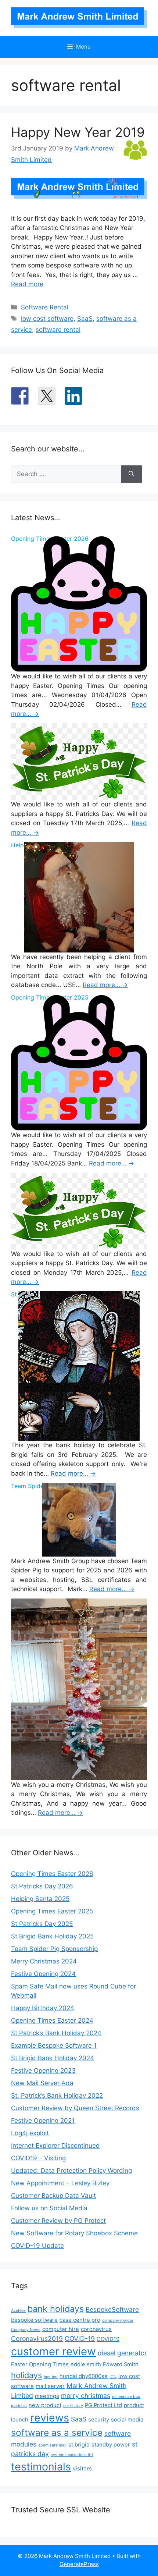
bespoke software (34, 2320)
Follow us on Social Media (49, 2208)
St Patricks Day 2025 (42, 1924)
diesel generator (122, 2353)
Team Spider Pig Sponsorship (54, 1949)
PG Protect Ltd (103, 2405)
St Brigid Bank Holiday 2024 (53, 2058)
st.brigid (79, 2445)
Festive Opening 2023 (43, 2071)
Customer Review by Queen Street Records (75, 2108)
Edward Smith (121, 2364)
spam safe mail (52, 2445)
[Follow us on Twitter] (47, 396)
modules (19, 2406)
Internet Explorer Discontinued (55, 2146)
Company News (26, 2330)
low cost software (47, 319)
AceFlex (18, 2311)
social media (127, 2420)
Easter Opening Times (40, 2364)
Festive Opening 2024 (43, 1974)
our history (73, 2406)
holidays (26, 2375)
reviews (50, 2418)
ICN (113, 2377)
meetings (47, 2396)
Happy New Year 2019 (78, 132)
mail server (50, 2386)
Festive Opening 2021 (43, 2121)
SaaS (85, 319)
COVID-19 (80, 2339)
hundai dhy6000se (84, 2376)
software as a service (57, 2433)
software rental (58, 330)
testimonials (41, 2467)
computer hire (61, 2329)
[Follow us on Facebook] (20, 396)
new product (45, 2405)
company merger (118, 2320)
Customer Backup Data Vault (53, 2196)
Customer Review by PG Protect (58, 2221)
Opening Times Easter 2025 (52, 1911)
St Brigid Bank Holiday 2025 (52, 1936)
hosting (51, 2377)
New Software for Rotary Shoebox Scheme (74, 2233)
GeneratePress (79, 2564)
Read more (27, 284)
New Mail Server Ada (42, 2083)
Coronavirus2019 (37, 2339)
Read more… (105, 985)
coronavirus (96, 2329)
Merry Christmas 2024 (44, 1961)
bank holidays (56, 2309)
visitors (82, 2469)
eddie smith (86, 2364)
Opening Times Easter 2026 (52, 1874)
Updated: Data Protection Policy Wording (71, 2171)
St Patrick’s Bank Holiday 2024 (56, 2033)
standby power (111, 2445)
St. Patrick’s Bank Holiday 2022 (57, 2096)
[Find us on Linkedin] (73, 396)
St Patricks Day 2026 (42, 1886)
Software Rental (45, 307)
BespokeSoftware (112, 2309)
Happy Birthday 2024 (43, 2008)
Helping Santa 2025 (40, 1899)
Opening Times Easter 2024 (52, 2020)
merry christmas (86, 2396)
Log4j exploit (30, 2133)
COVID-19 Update (37, 2246)
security (99, 2420)
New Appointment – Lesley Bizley (60, 2183)
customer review (53, 2351)
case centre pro (80, 2320)
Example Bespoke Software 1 (54, 2045)
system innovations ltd (72, 2455)
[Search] (131, 474)
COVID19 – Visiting (38, 2158)
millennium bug (126, 2397)
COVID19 (108, 2339)
